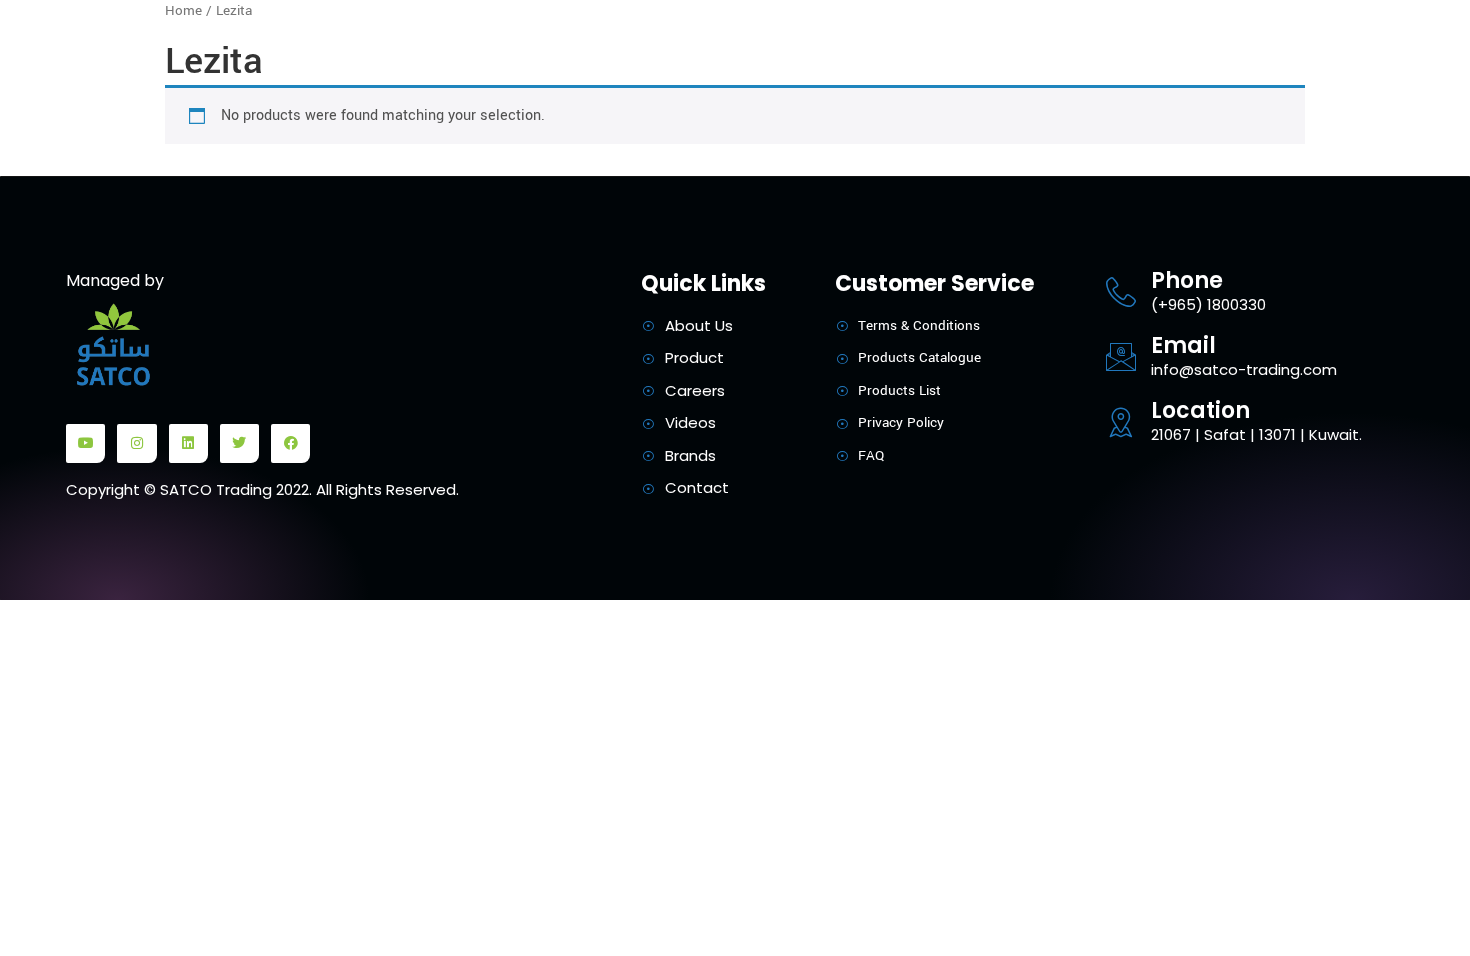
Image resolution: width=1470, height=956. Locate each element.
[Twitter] (239, 443)
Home (183, 10)
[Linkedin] (188, 443)
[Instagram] (136, 443)
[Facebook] (290, 443)
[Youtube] (85, 443)
